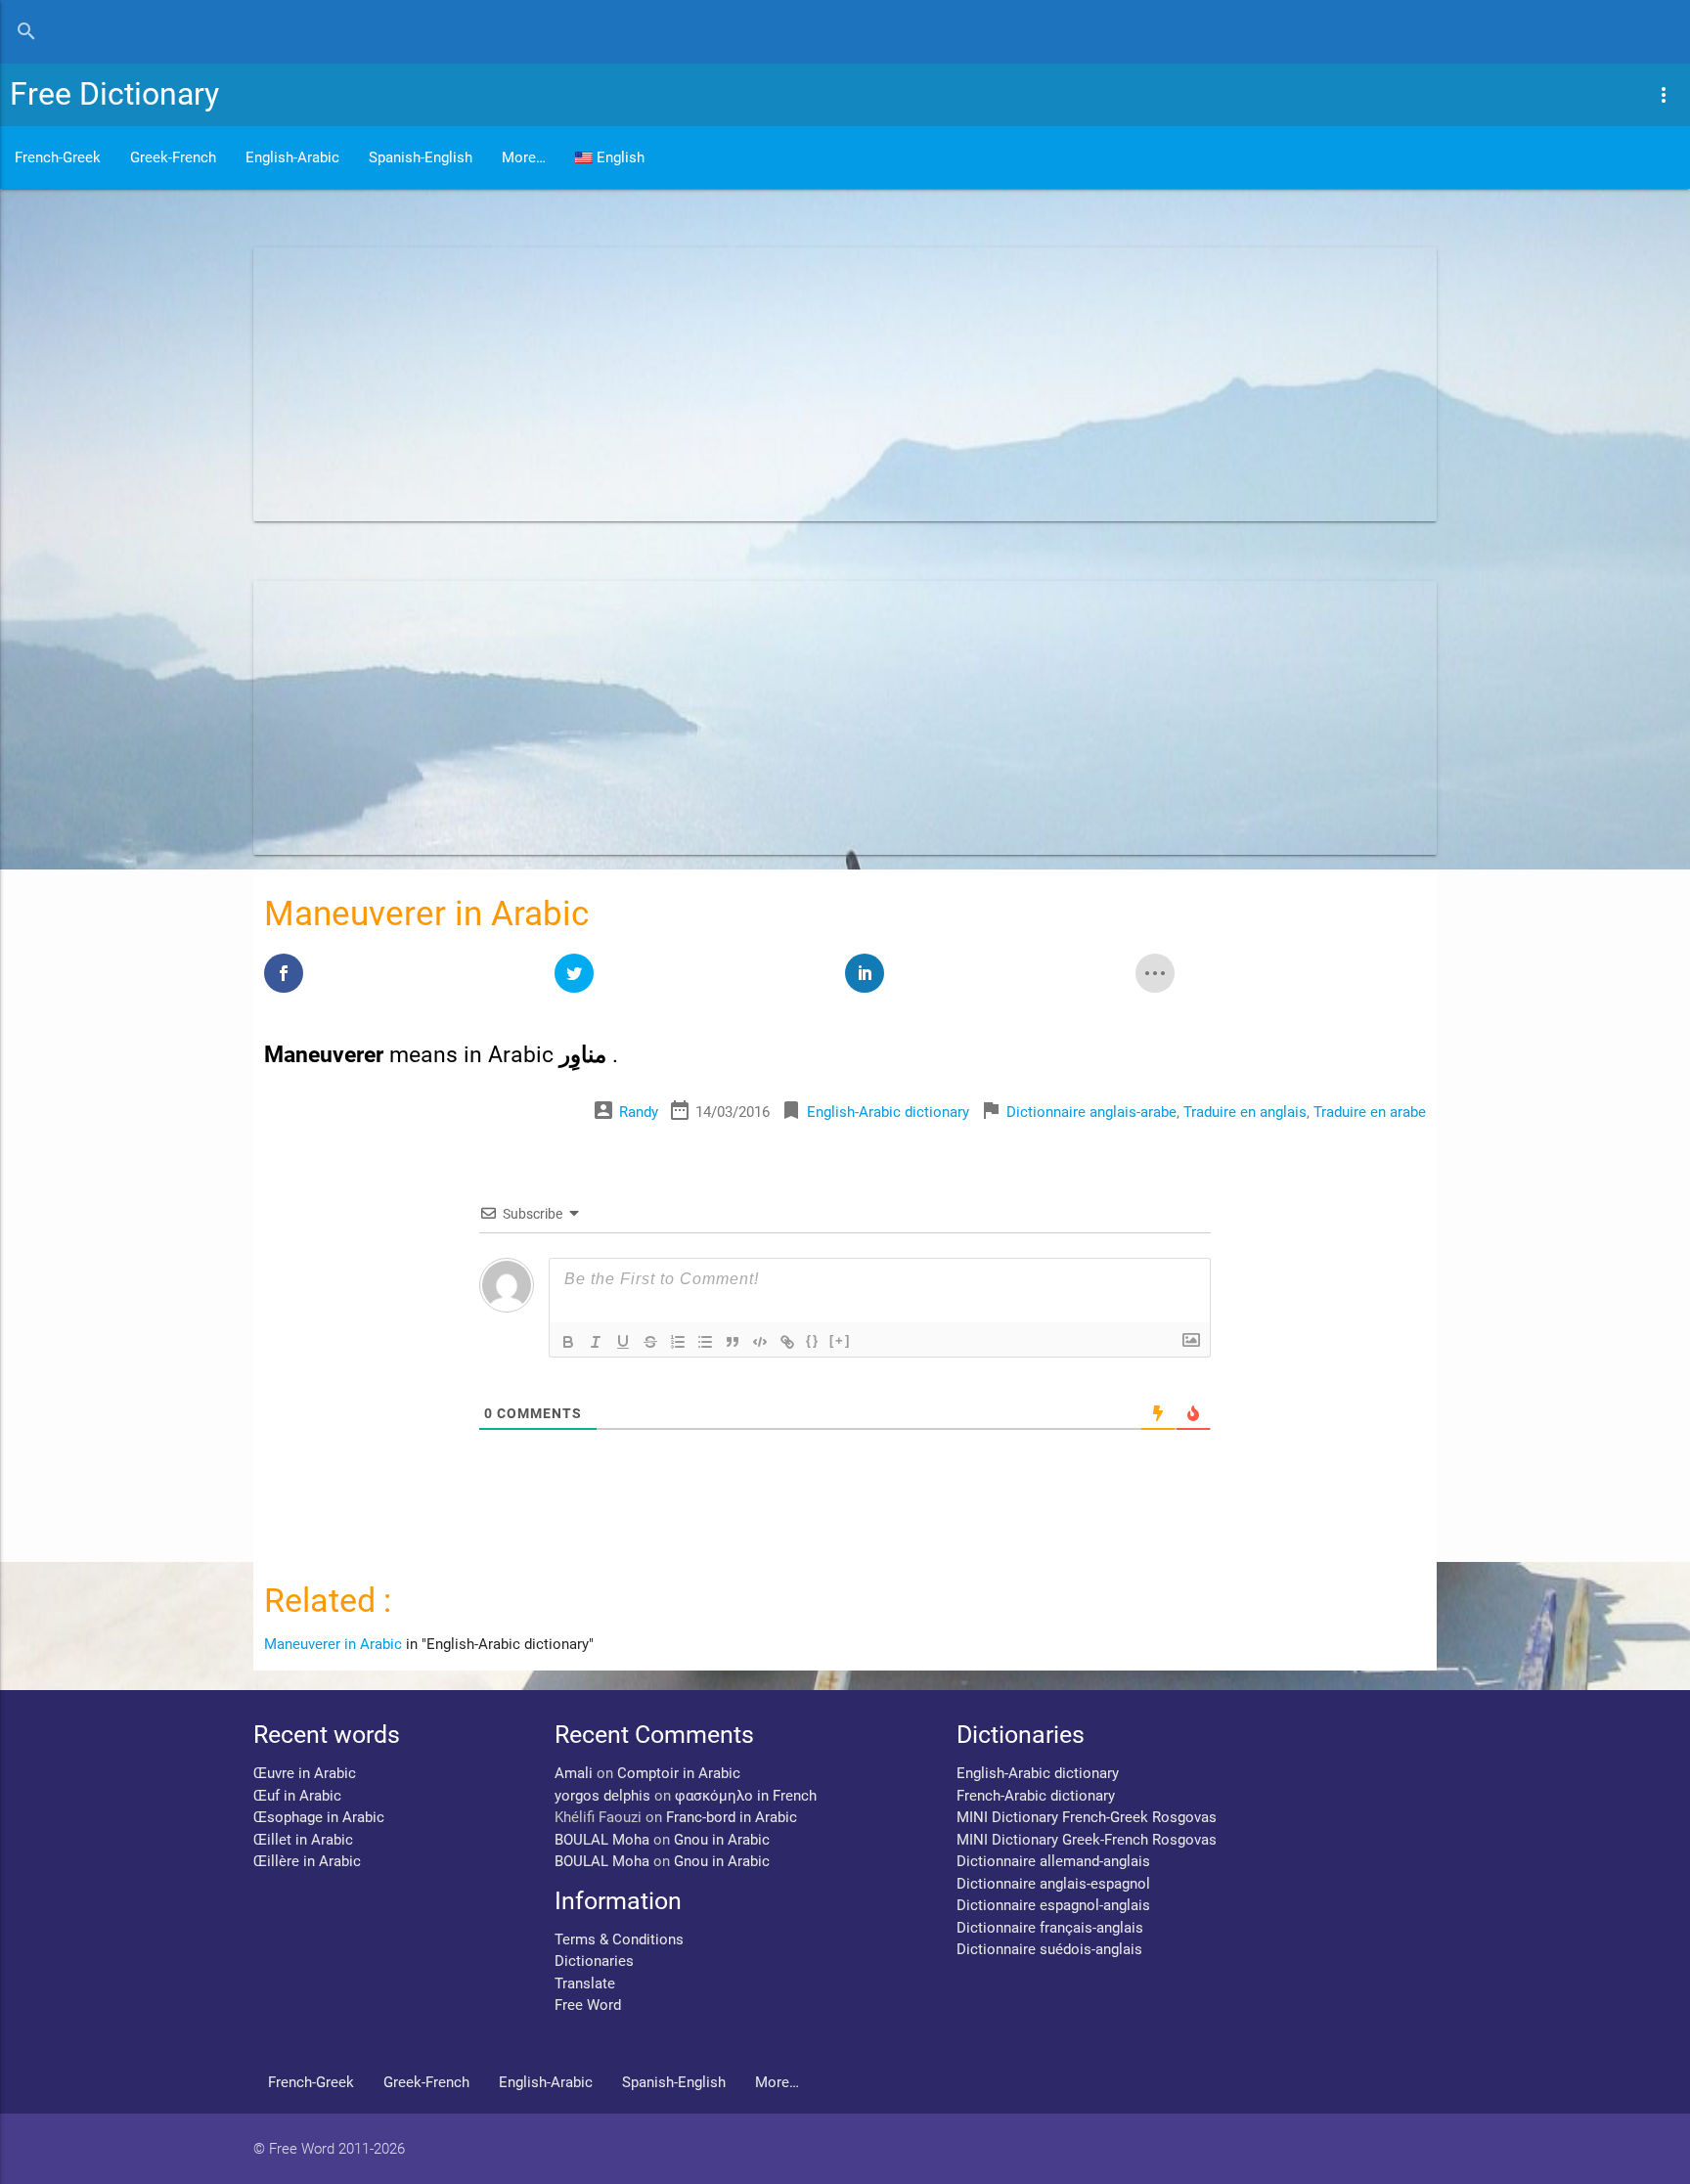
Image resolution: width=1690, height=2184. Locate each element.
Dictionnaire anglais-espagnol (1053, 1884)
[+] (840, 1340)
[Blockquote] (733, 1342)
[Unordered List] (705, 1342)
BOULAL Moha (602, 1840)
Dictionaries (594, 1961)
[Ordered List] (678, 1342)
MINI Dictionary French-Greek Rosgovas (1087, 1817)
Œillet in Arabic (303, 1840)
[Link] (787, 1342)
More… (524, 157)
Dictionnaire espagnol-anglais (1053, 1905)
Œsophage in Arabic (319, 1817)
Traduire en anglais (1245, 1112)
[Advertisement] (840, 384)
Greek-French (173, 157)
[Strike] (650, 1342)
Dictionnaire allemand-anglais (1053, 1861)
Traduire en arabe (1370, 1112)
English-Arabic (292, 157)
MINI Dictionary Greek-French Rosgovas (1087, 1840)
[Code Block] (760, 1342)
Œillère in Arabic (307, 1861)
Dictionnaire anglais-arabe (1091, 1112)
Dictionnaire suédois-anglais (1049, 1949)
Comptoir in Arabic (679, 1773)
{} (813, 1340)
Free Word (588, 2005)
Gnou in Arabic (722, 1840)
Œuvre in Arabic (305, 1773)
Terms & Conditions (619, 1939)
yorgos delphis (602, 1796)
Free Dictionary (114, 94)
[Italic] (596, 1342)
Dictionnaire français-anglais (1050, 1928)
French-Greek (58, 157)
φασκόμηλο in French (746, 1796)
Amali (574, 1773)
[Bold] (568, 1342)
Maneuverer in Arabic (333, 1644)
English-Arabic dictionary (888, 1112)
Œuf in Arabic (297, 1796)
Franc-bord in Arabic (732, 1817)
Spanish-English (421, 157)
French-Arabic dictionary (1036, 1796)
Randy (639, 1112)
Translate (585, 1983)
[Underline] (623, 1342)
